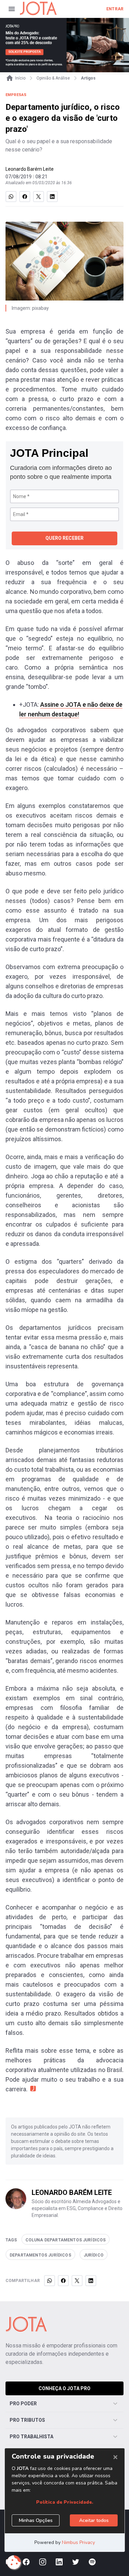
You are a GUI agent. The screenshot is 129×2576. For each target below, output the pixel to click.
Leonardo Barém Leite (30, 169)
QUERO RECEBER (64, 538)
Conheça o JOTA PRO (64, 2388)
